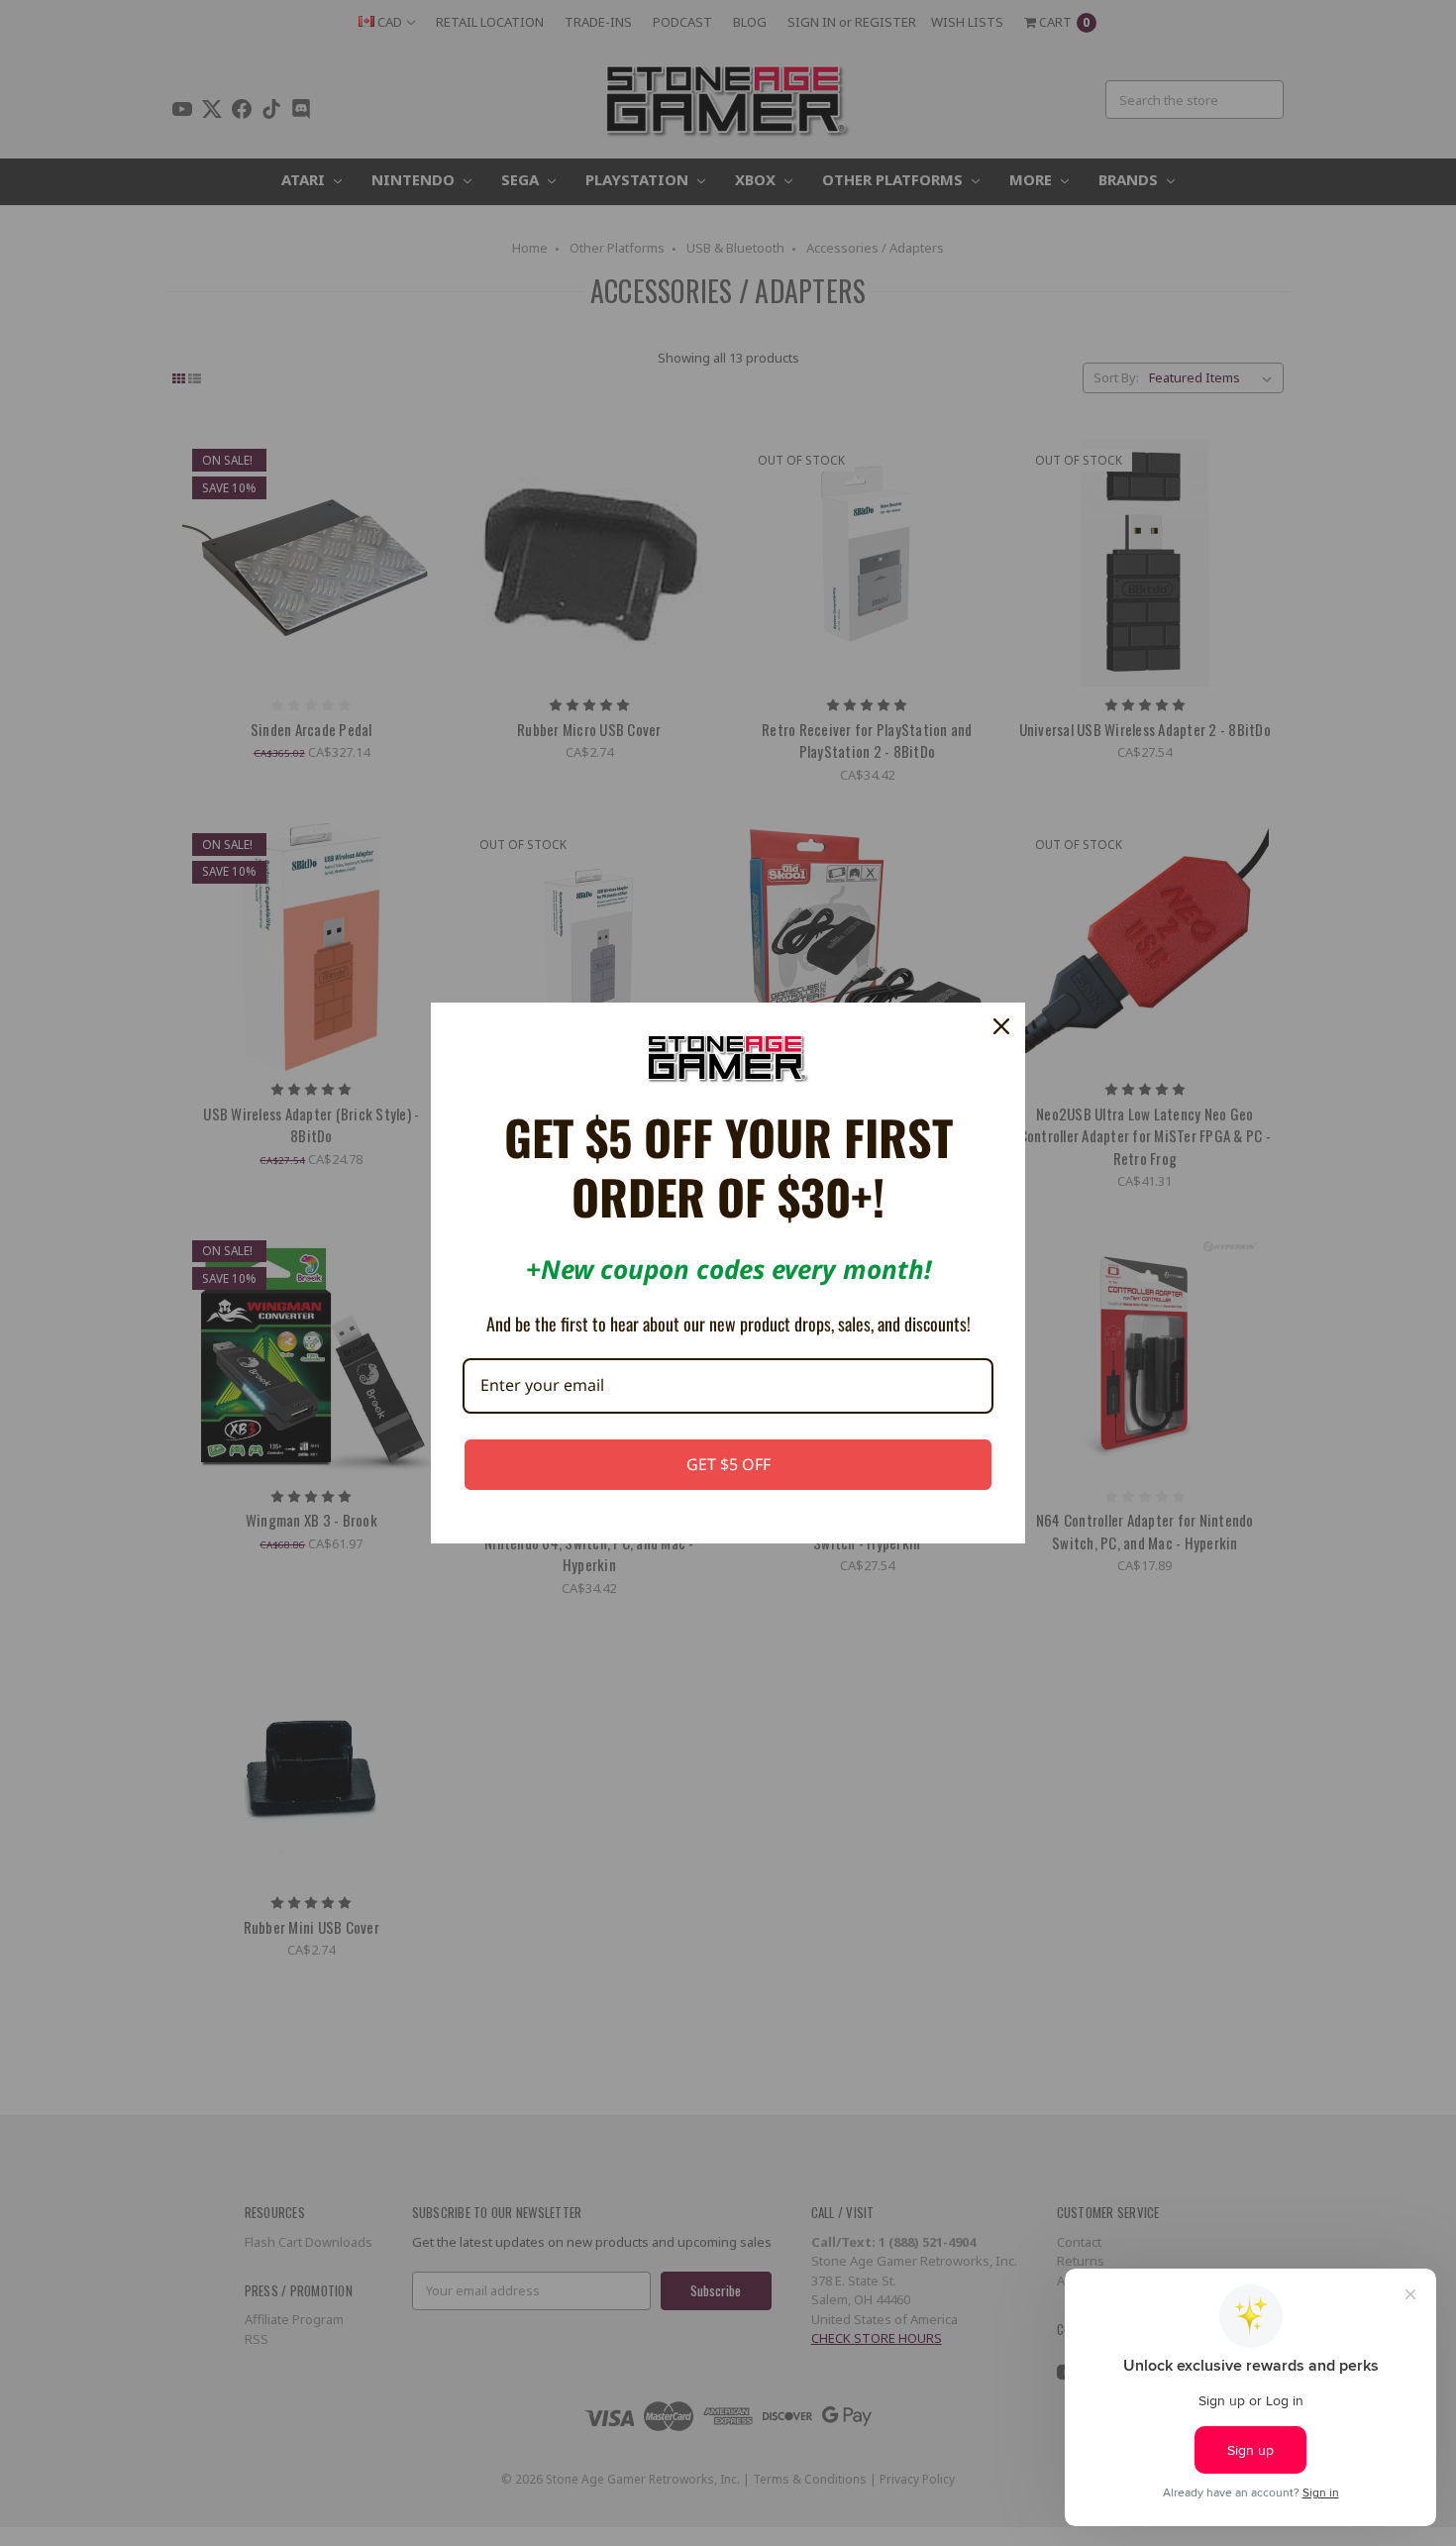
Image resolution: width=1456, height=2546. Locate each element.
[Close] (1001, 1026)
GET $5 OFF (728, 1464)
